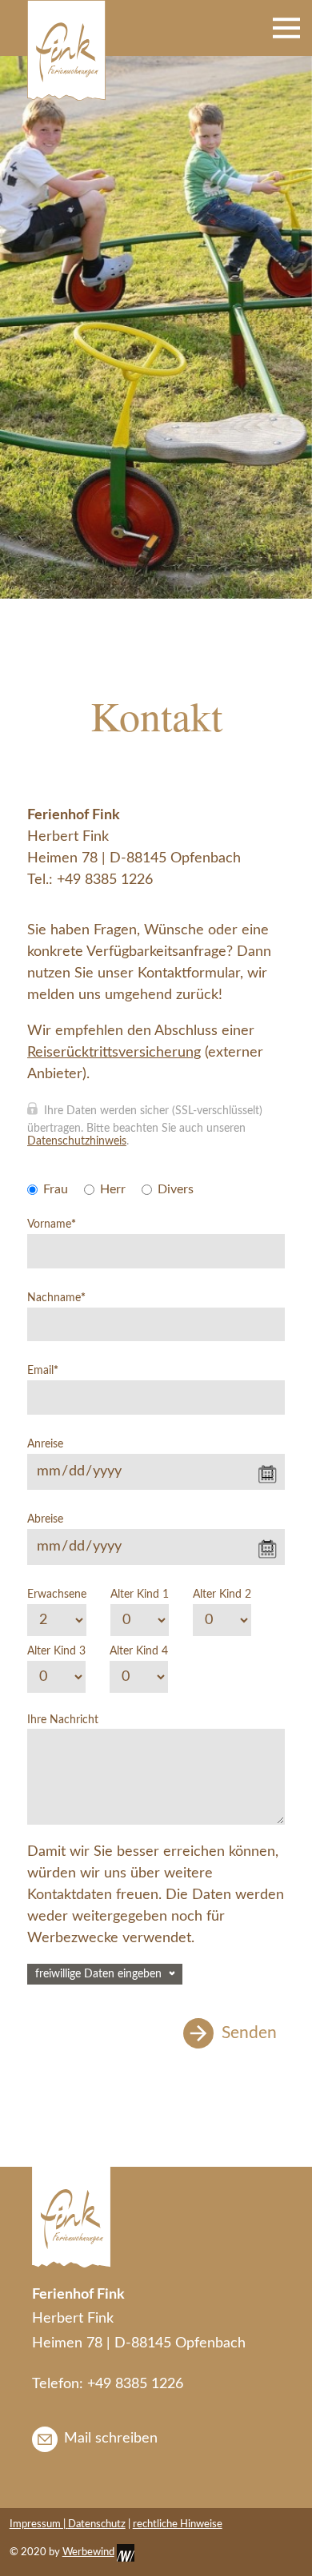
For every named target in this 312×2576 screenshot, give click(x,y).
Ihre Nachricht (63, 1720)
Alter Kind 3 (56, 1651)
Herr (113, 1189)
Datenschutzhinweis (77, 1141)
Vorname (52, 1224)
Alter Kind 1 (140, 1595)
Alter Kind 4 (139, 1651)
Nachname (56, 1298)
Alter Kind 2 (222, 1595)
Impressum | (39, 2524)
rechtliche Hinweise (178, 2524)
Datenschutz (97, 2524)
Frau (56, 1189)
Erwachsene (57, 1595)
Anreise (45, 1444)
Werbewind (88, 2552)
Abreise (45, 1519)
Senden (249, 2033)
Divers (176, 1189)
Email (43, 1371)
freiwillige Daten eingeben (98, 1974)
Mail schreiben (111, 2439)
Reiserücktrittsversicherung (114, 1053)
